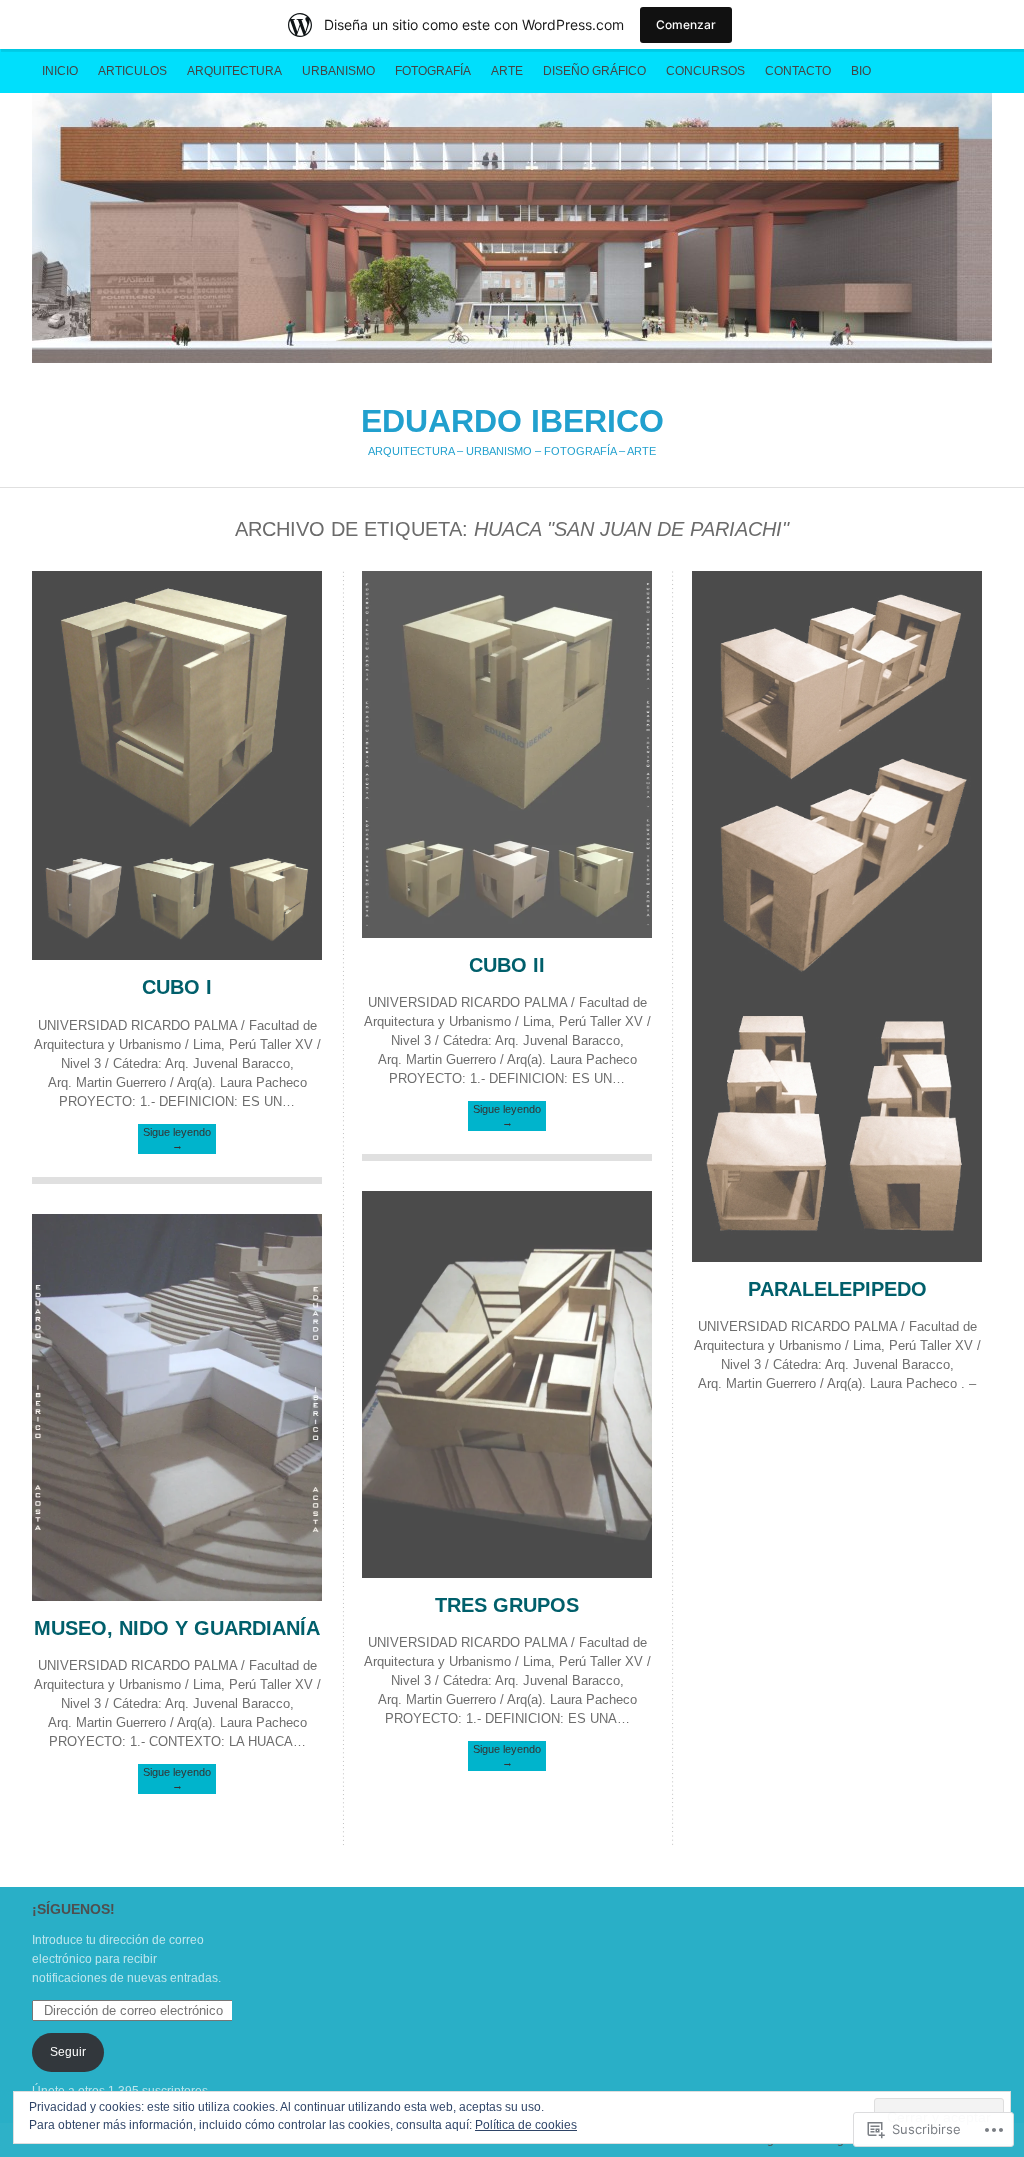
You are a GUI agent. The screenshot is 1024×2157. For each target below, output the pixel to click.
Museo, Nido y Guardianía (177, 1628)
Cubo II (507, 965)
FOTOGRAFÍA (433, 71)
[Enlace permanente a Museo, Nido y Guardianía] (177, 1596)
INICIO (60, 71)
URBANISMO (338, 71)
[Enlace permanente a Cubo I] (177, 955)
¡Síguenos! (73, 1909)
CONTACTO (798, 71)
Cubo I (177, 987)
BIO (861, 71)
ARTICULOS (132, 71)
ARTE (507, 71)
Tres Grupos (507, 1605)
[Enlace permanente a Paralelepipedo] (837, 1257)
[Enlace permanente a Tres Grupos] (507, 1573)
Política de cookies (526, 2125)
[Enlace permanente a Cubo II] (507, 933)
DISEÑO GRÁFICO (594, 71)
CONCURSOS (705, 71)
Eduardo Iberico (512, 228)
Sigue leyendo (177, 1138)
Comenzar (686, 24)
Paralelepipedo (837, 1289)
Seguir (68, 2052)
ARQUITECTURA (234, 71)
